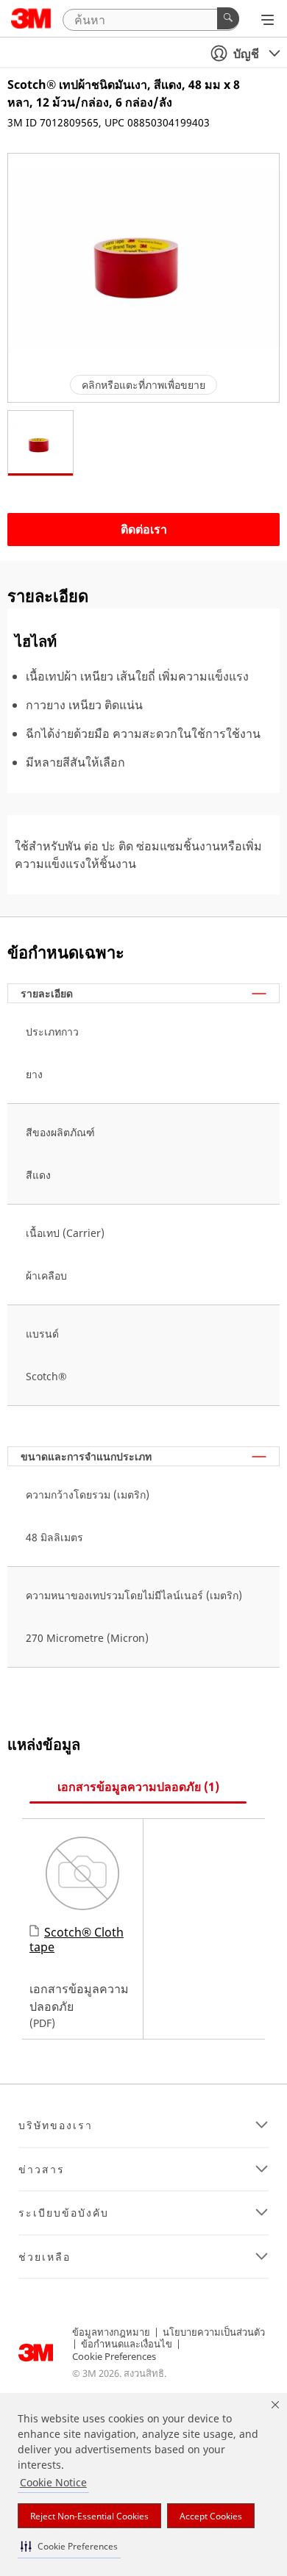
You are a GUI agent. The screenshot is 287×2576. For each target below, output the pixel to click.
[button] (69, 2546)
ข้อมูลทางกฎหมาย (111, 2332)
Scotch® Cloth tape (77, 1939)
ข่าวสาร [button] (42, 2170)
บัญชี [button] (246, 54)
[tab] (138, 1787)
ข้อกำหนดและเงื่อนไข (127, 2344)
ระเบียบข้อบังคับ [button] (64, 2213)
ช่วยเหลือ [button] (45, 2257)
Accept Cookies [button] (211, 2516)
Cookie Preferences (114, 2356)
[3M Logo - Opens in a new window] (31, 18)
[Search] (228, 18)
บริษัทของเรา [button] (56, 2125)
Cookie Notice (53, 2482)
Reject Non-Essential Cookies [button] (89, 2516)
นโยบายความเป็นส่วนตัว (214, 2332)
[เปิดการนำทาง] (267, 20)
